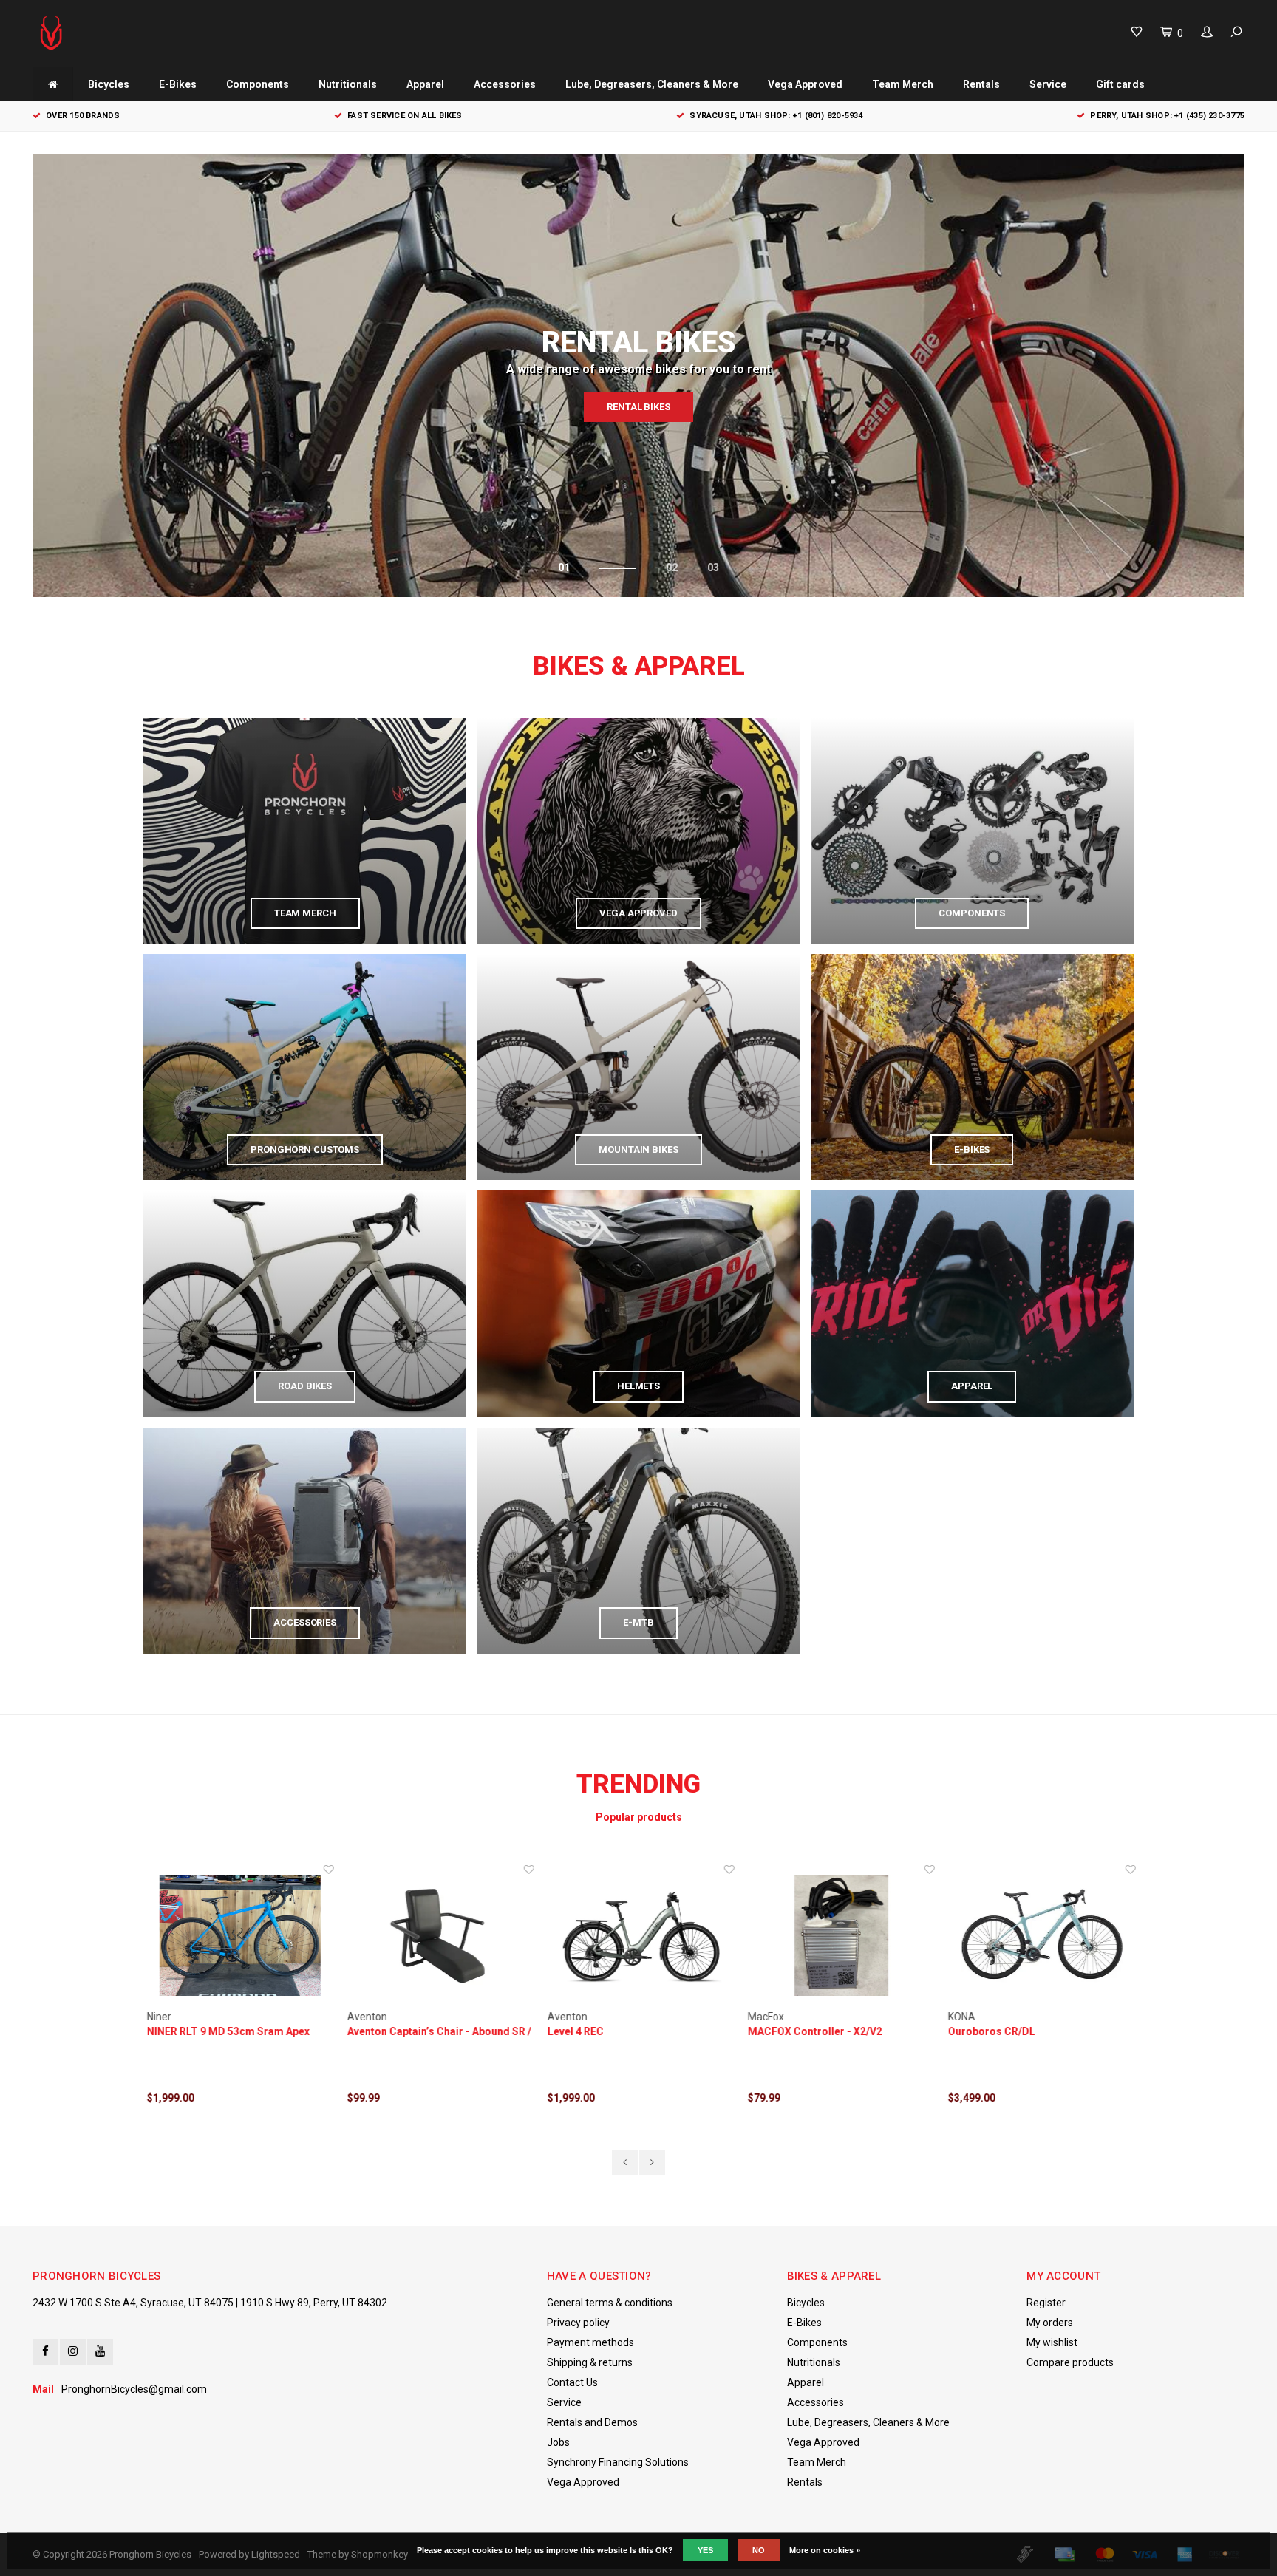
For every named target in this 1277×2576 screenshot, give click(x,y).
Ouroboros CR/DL (990, 2031)
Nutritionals (348, 84)
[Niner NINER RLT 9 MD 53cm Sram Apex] (238, 1936)
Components (258, 84)
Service (1048, 84)
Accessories (505, 84)
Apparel (425, 84)
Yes (705, 2550)
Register (1046, 2303)
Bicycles (109, 84)
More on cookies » (825, 2550)
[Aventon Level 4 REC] (639, 1936)
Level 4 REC (573, 2031)
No (759, 2550)
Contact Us (572, 2382)
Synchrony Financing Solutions (618, 2462)
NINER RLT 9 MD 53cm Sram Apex (226, 2031)
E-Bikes (178, 84)
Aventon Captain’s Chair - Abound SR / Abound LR (437, 2032)
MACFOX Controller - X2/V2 (813, 2031)
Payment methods (590, 2342)
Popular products (639, 1817)
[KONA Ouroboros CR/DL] (1039, 1936)
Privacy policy (578, 2323)
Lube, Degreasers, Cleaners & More (652, 84)
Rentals (981, 84)
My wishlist (1052, 2342)
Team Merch (903, 84)
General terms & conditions (610, 2303)
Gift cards (1120, 84)
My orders (1050, 2323)
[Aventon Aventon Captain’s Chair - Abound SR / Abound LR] (439, 1936)
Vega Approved (805, 84)
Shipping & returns (590, 2362)
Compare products (1070, 2362)
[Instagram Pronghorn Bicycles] (73, 2352)
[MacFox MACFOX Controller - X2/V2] (839, 1936)
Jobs (558, 2442)
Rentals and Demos (592, 2422)
